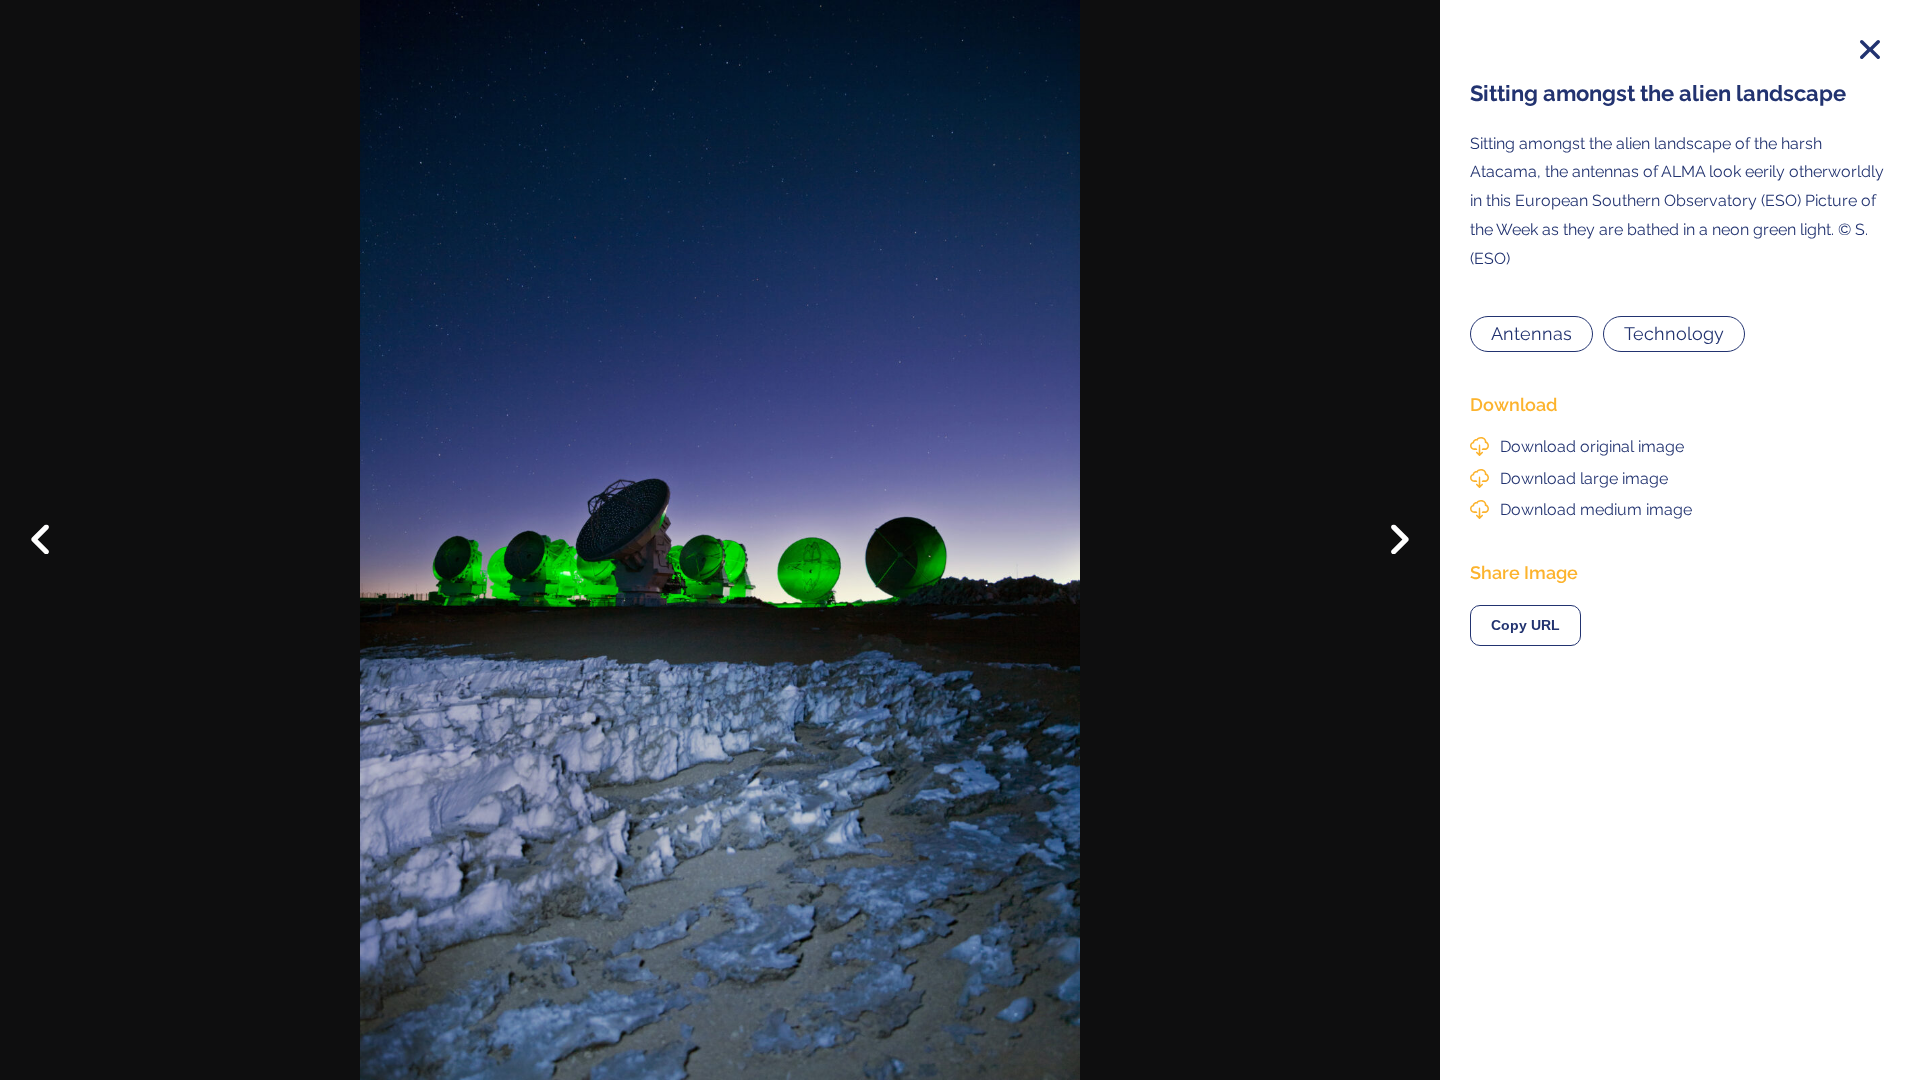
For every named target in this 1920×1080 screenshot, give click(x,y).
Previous (54, 524)
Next (1385, 545)
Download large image (1584, 478)
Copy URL (1525, 625)
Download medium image (1596, 509)
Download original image (1592, 446)
